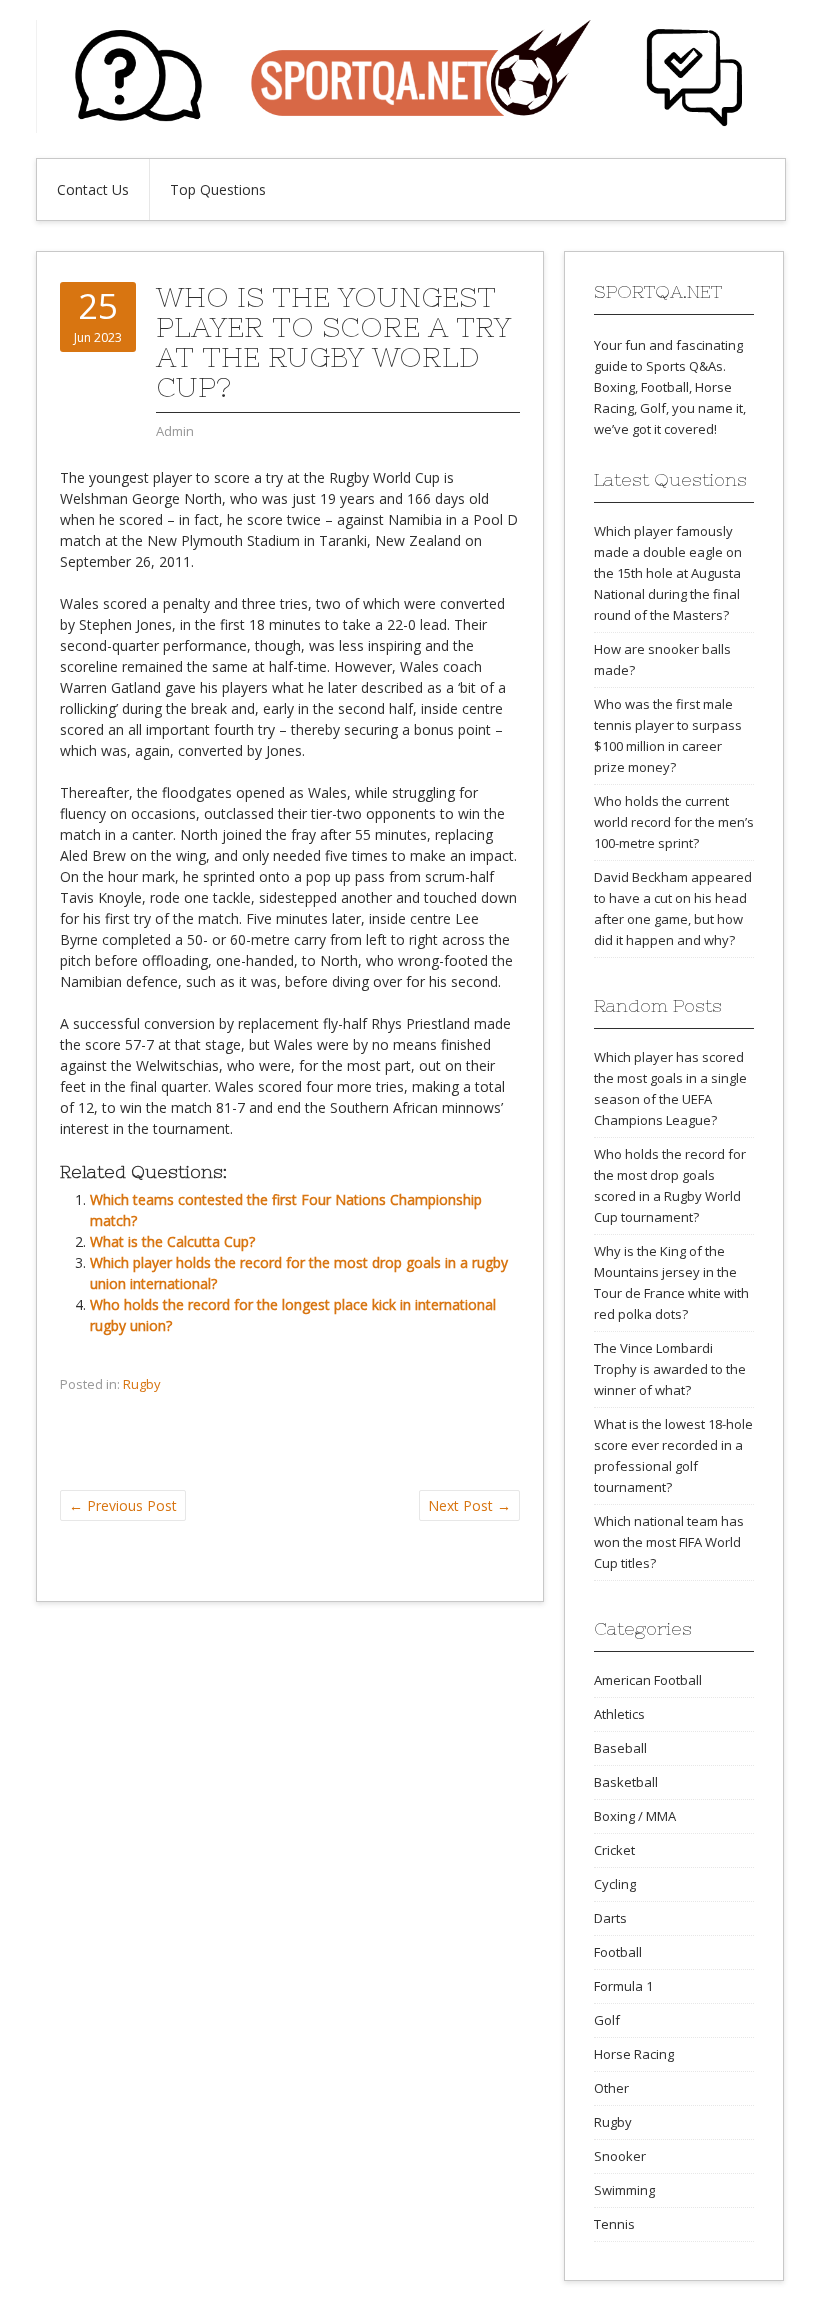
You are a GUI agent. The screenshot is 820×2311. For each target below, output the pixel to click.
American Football (648, 1680)
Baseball (620, 1748)
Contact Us (93, 189)
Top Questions (218, 189)
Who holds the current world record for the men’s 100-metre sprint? (674, 822)
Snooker (620, 2156)
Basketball (626, 1782)
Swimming (624, 2190)
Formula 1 (623, 1986)
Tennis (614, 2224)
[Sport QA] (410, 127)
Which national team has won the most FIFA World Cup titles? (669, 1542)
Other (611, 2088)
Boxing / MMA (635, 1816)
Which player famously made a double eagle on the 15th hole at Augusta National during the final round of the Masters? (668, 573)
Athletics (619, 1714)
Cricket (614, 1850)
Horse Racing (634, 2054)
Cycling (615, 1884)
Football (618, 1952)
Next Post (469, 1505)
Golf (607, 2020)
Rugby (142, 1384)
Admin (175, 431)
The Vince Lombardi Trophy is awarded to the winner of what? (670, 1369)
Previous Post (123, 1505)
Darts (610, 1918)
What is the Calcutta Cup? (172, 1241)
